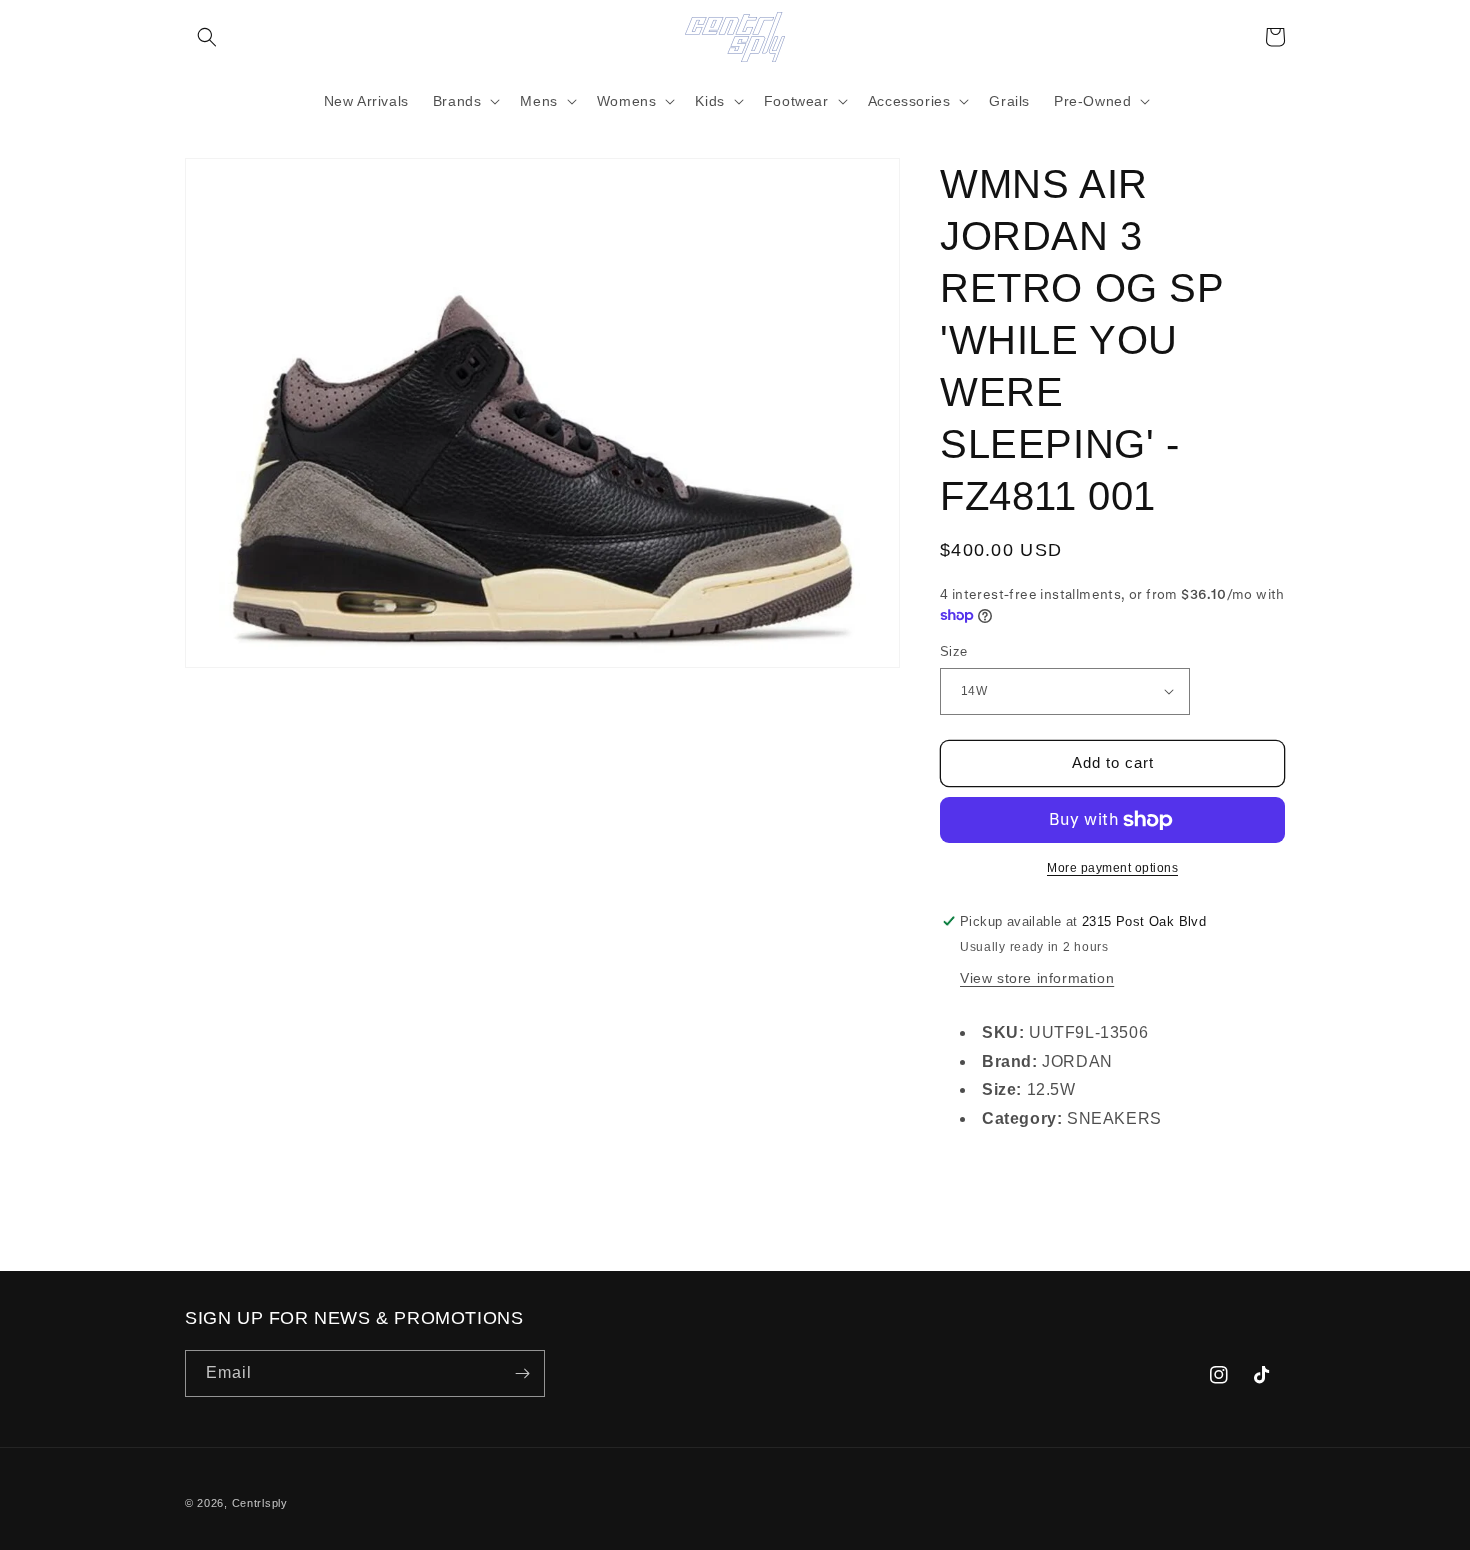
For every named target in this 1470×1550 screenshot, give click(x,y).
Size (954, 651)
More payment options (1112, 868)
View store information (1037, 978)
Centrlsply (260, 1503)
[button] (207, 37)
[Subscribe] (522, 1373)
